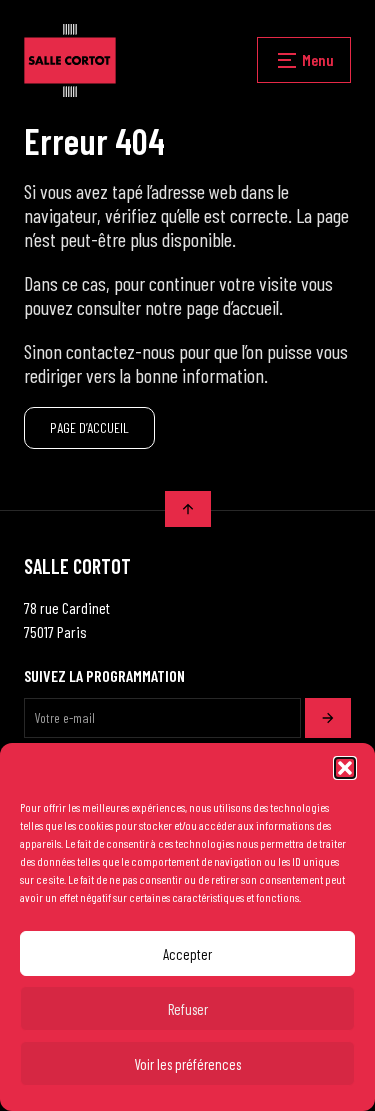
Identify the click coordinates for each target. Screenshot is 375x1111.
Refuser (188, 1009)
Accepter (187, 954)
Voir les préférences (187, 1064)
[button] (345, 768)
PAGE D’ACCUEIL (89, 427)
